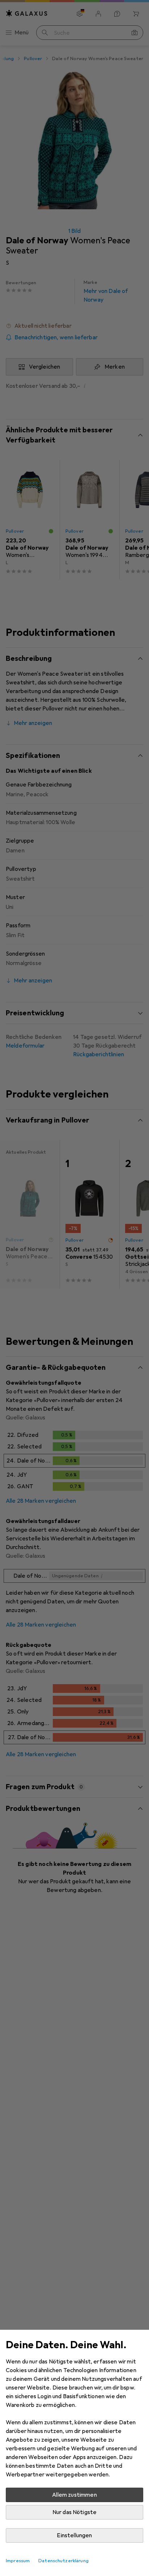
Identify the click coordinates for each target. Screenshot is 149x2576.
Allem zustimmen (74, 2495)
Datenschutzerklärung (63, 2561)
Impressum (18, 2561)
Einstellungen (74, 2535)
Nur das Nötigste (75, 2512)
